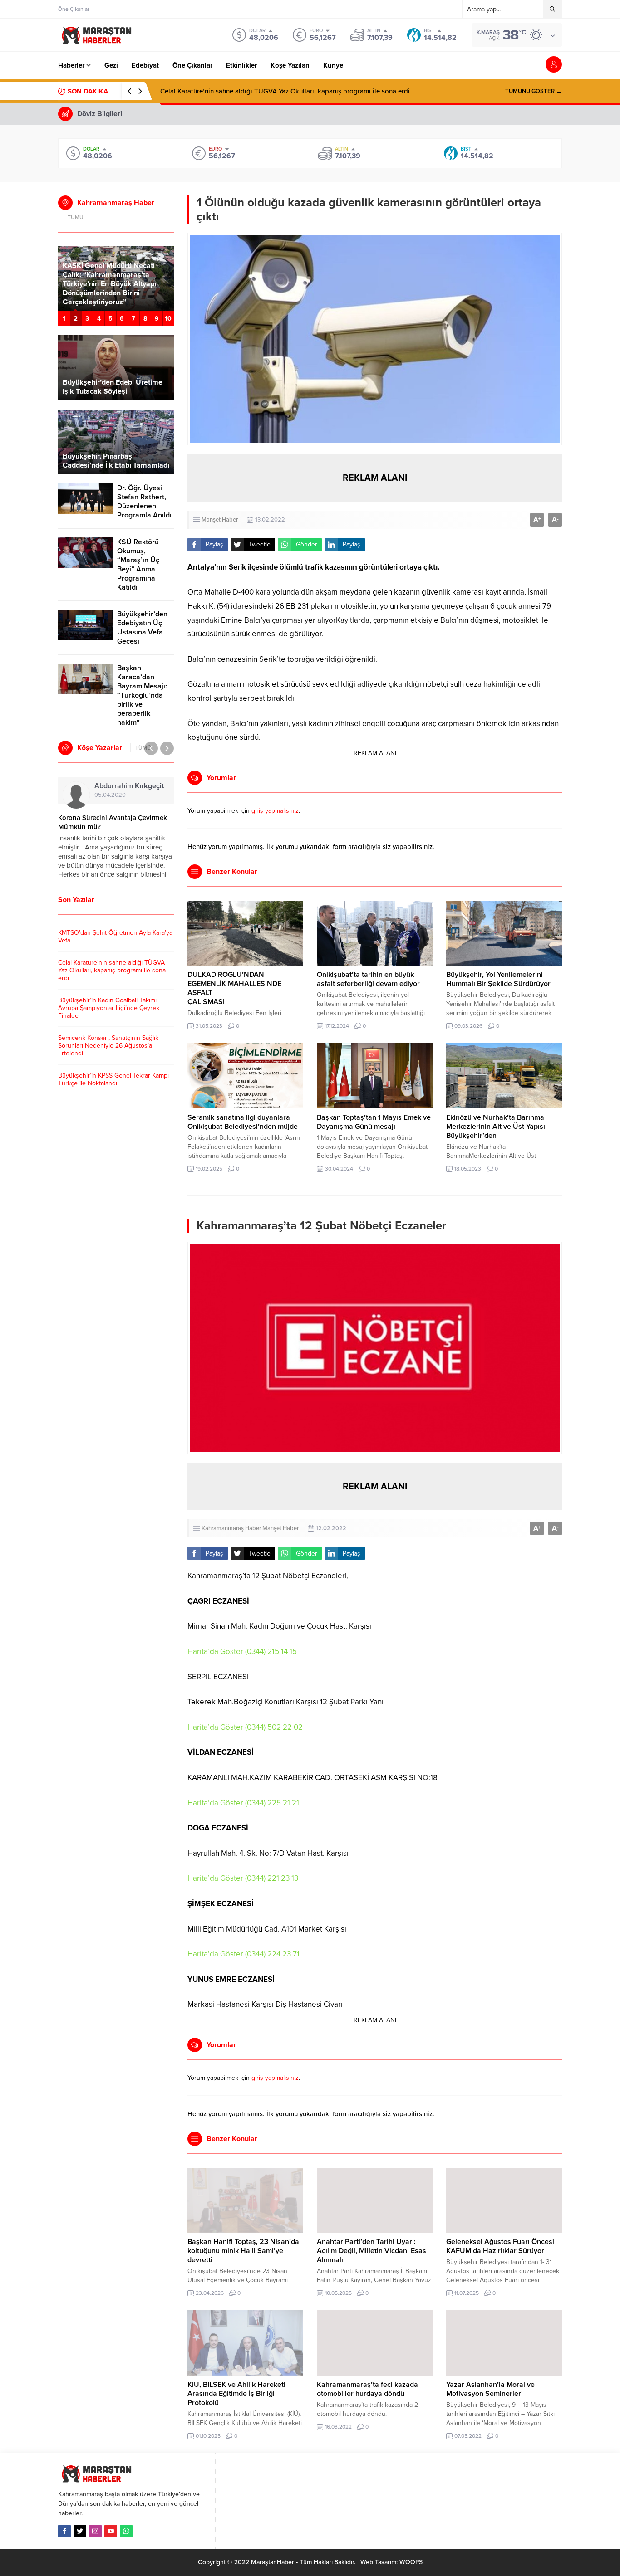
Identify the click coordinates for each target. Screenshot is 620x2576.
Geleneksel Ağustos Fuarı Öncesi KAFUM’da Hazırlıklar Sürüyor (500, 2246)
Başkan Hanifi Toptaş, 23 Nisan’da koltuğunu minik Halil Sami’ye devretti (243, 2251)
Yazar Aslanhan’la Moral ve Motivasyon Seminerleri (490, 2389)
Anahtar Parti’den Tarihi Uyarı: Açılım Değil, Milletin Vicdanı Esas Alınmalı (372, 2251)
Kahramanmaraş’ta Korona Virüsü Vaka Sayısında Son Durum (110, 822)
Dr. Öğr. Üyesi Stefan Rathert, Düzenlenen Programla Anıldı (144, 502)
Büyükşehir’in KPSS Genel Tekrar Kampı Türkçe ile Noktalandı (113, 1079)
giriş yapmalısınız (275, 811)
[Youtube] (111, 2531)
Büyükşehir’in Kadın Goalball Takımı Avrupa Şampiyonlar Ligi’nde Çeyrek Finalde (283, 91)
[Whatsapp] (126, 2531)
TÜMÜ (76, 217)
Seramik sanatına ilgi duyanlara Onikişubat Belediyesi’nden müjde (243, 1122)
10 (168, 319)
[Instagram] (95, 2531)
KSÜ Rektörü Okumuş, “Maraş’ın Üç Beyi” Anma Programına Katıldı (138, 565)
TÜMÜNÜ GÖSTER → (534, 91)
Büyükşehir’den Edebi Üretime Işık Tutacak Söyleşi (113, 387)
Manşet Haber (220, 520)
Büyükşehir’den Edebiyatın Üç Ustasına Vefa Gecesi (142, 628)
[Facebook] (64, 2531)
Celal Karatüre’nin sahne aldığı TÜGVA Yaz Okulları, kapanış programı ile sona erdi (112, 970)
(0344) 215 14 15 (271, 1651)
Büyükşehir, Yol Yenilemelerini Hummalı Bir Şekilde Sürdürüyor (498, 979)
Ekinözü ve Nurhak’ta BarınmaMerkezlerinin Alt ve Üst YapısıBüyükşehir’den (496, 1127)
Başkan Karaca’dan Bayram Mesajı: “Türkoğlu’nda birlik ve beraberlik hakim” (142, 695)
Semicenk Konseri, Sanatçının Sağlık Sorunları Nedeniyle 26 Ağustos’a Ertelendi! (108, 1046)
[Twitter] (80, 2531)
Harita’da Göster (215, 1651)
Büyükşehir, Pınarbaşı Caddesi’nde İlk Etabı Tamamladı (116, 461)
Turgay (113, 786)
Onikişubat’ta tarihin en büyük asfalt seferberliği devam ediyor (368, 979)
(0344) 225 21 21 (272, 1803)
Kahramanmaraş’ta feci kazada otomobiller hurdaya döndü (367, 2389)
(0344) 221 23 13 (272, 1878)
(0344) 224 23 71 (272, 1954)
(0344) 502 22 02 (274, 1727)
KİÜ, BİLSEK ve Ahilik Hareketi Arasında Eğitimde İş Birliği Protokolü (236, 2394)
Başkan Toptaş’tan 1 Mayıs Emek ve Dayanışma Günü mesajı (374, 1122)
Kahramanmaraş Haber (231, 1528)
